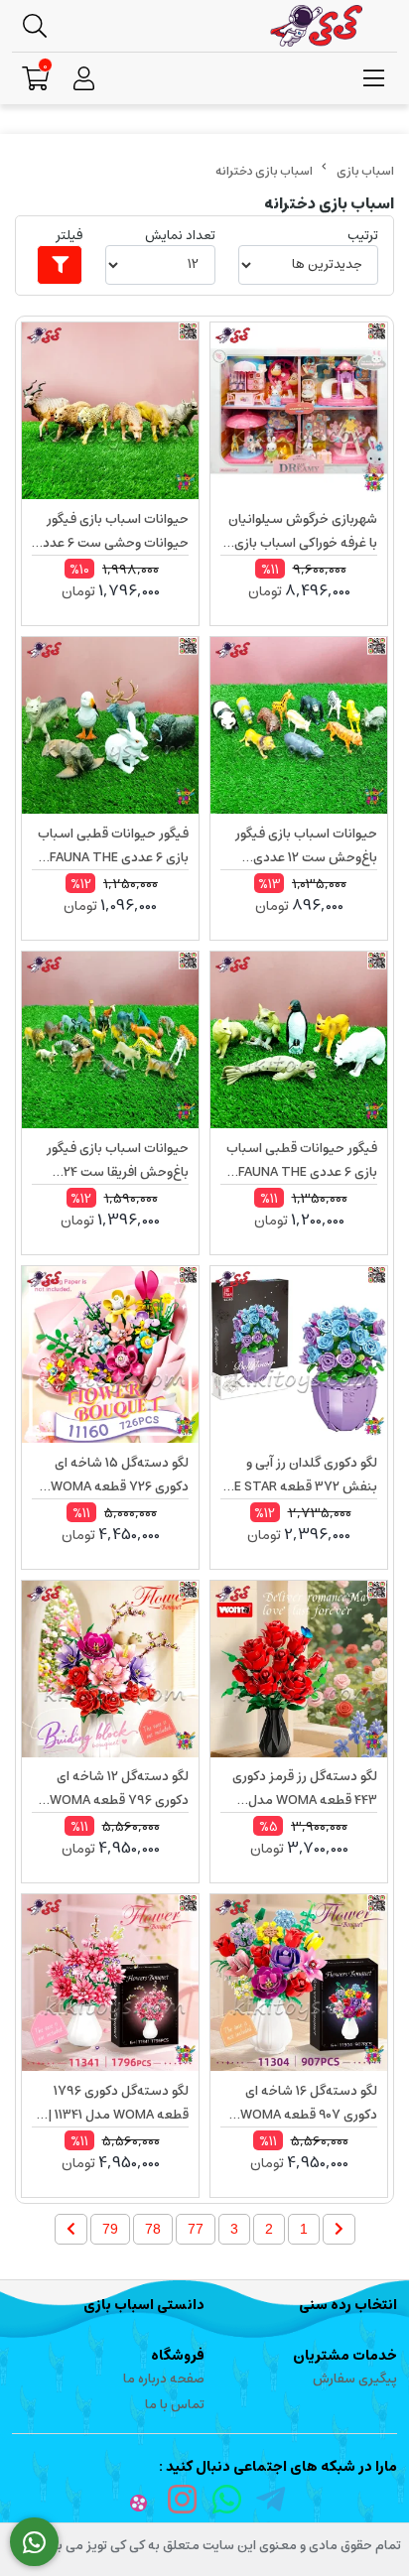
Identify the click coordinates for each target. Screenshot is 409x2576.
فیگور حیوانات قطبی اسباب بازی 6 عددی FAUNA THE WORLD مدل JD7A (302, 1161)
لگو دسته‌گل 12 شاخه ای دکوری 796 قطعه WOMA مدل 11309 (119, 1789)
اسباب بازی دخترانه (264, 171)
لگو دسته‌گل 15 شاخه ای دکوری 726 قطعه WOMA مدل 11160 (120, 1476)
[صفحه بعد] (71, 2229)
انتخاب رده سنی (348, 2305)
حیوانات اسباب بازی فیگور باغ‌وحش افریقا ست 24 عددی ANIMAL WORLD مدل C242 (118, 1161)
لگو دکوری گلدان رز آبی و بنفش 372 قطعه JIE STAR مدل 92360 (301, 1476)
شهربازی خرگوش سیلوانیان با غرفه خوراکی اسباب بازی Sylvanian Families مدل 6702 (303, 532)
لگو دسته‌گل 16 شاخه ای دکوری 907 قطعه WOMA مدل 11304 (309, 2104)
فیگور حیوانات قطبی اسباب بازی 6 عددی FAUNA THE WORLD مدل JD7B (113, 846)
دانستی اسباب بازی (144, 2305)
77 (196, 2229)
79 (110, 2229)
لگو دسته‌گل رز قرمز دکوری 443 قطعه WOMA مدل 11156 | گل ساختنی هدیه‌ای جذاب (304, 1789)
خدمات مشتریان (345, 2356)
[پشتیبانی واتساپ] (34, 2542)
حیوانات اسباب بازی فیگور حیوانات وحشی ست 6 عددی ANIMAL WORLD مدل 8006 (111, 532)
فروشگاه (178, 2356)
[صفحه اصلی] (365, 171)
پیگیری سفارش (355, 2379)
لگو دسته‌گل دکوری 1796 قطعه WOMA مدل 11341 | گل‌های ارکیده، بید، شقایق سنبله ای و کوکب (118, 2104)
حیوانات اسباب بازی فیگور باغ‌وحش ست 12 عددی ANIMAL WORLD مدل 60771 (306, 846)
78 (153, 2229)
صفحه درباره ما (164, 2379)
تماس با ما (175, 2405)
